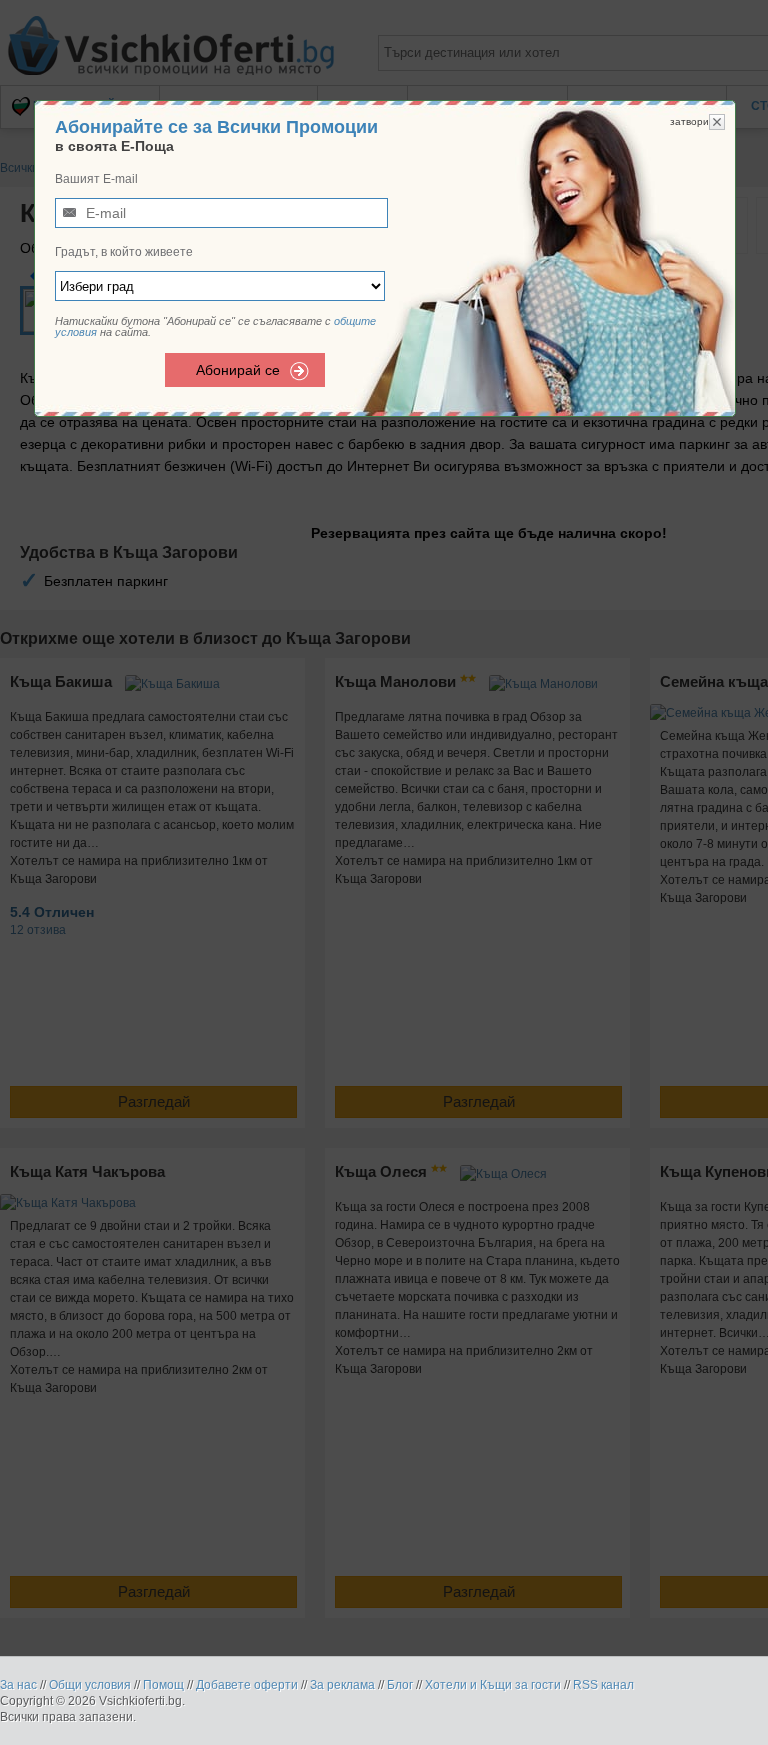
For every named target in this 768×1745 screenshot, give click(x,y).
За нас (18, 1685)
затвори (689, 121)
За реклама (342, 1685)
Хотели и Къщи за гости (493, 1685)
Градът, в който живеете (124, 252)
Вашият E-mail (96, 179)
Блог (400, 1685)
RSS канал (603, 1685)
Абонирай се (238, 370)
